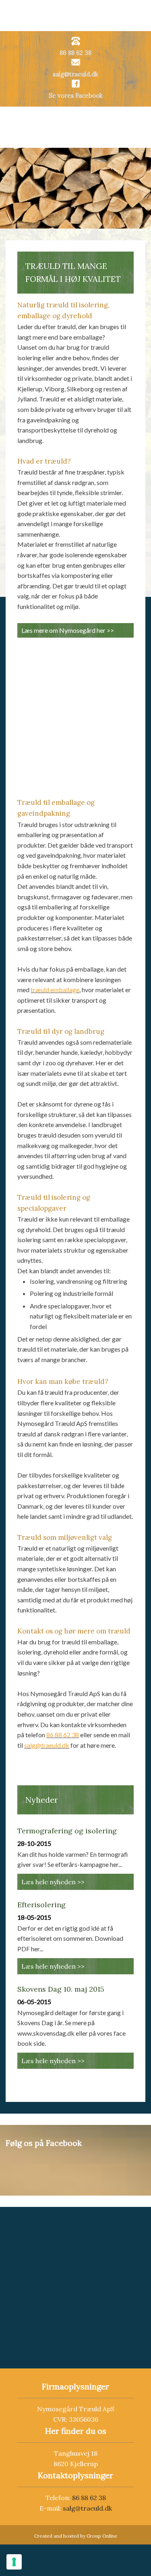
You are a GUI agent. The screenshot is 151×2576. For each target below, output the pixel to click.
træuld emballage (55, 990)
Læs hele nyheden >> (53, 1882)
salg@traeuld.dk (75, 74)
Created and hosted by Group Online (76, 2536)
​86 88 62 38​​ (75, 53)
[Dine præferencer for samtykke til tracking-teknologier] (14, 2562)
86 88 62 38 (63, 1735)
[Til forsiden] (75, 127)
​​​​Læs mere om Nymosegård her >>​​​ (68, 630)
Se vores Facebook (76, 96)
